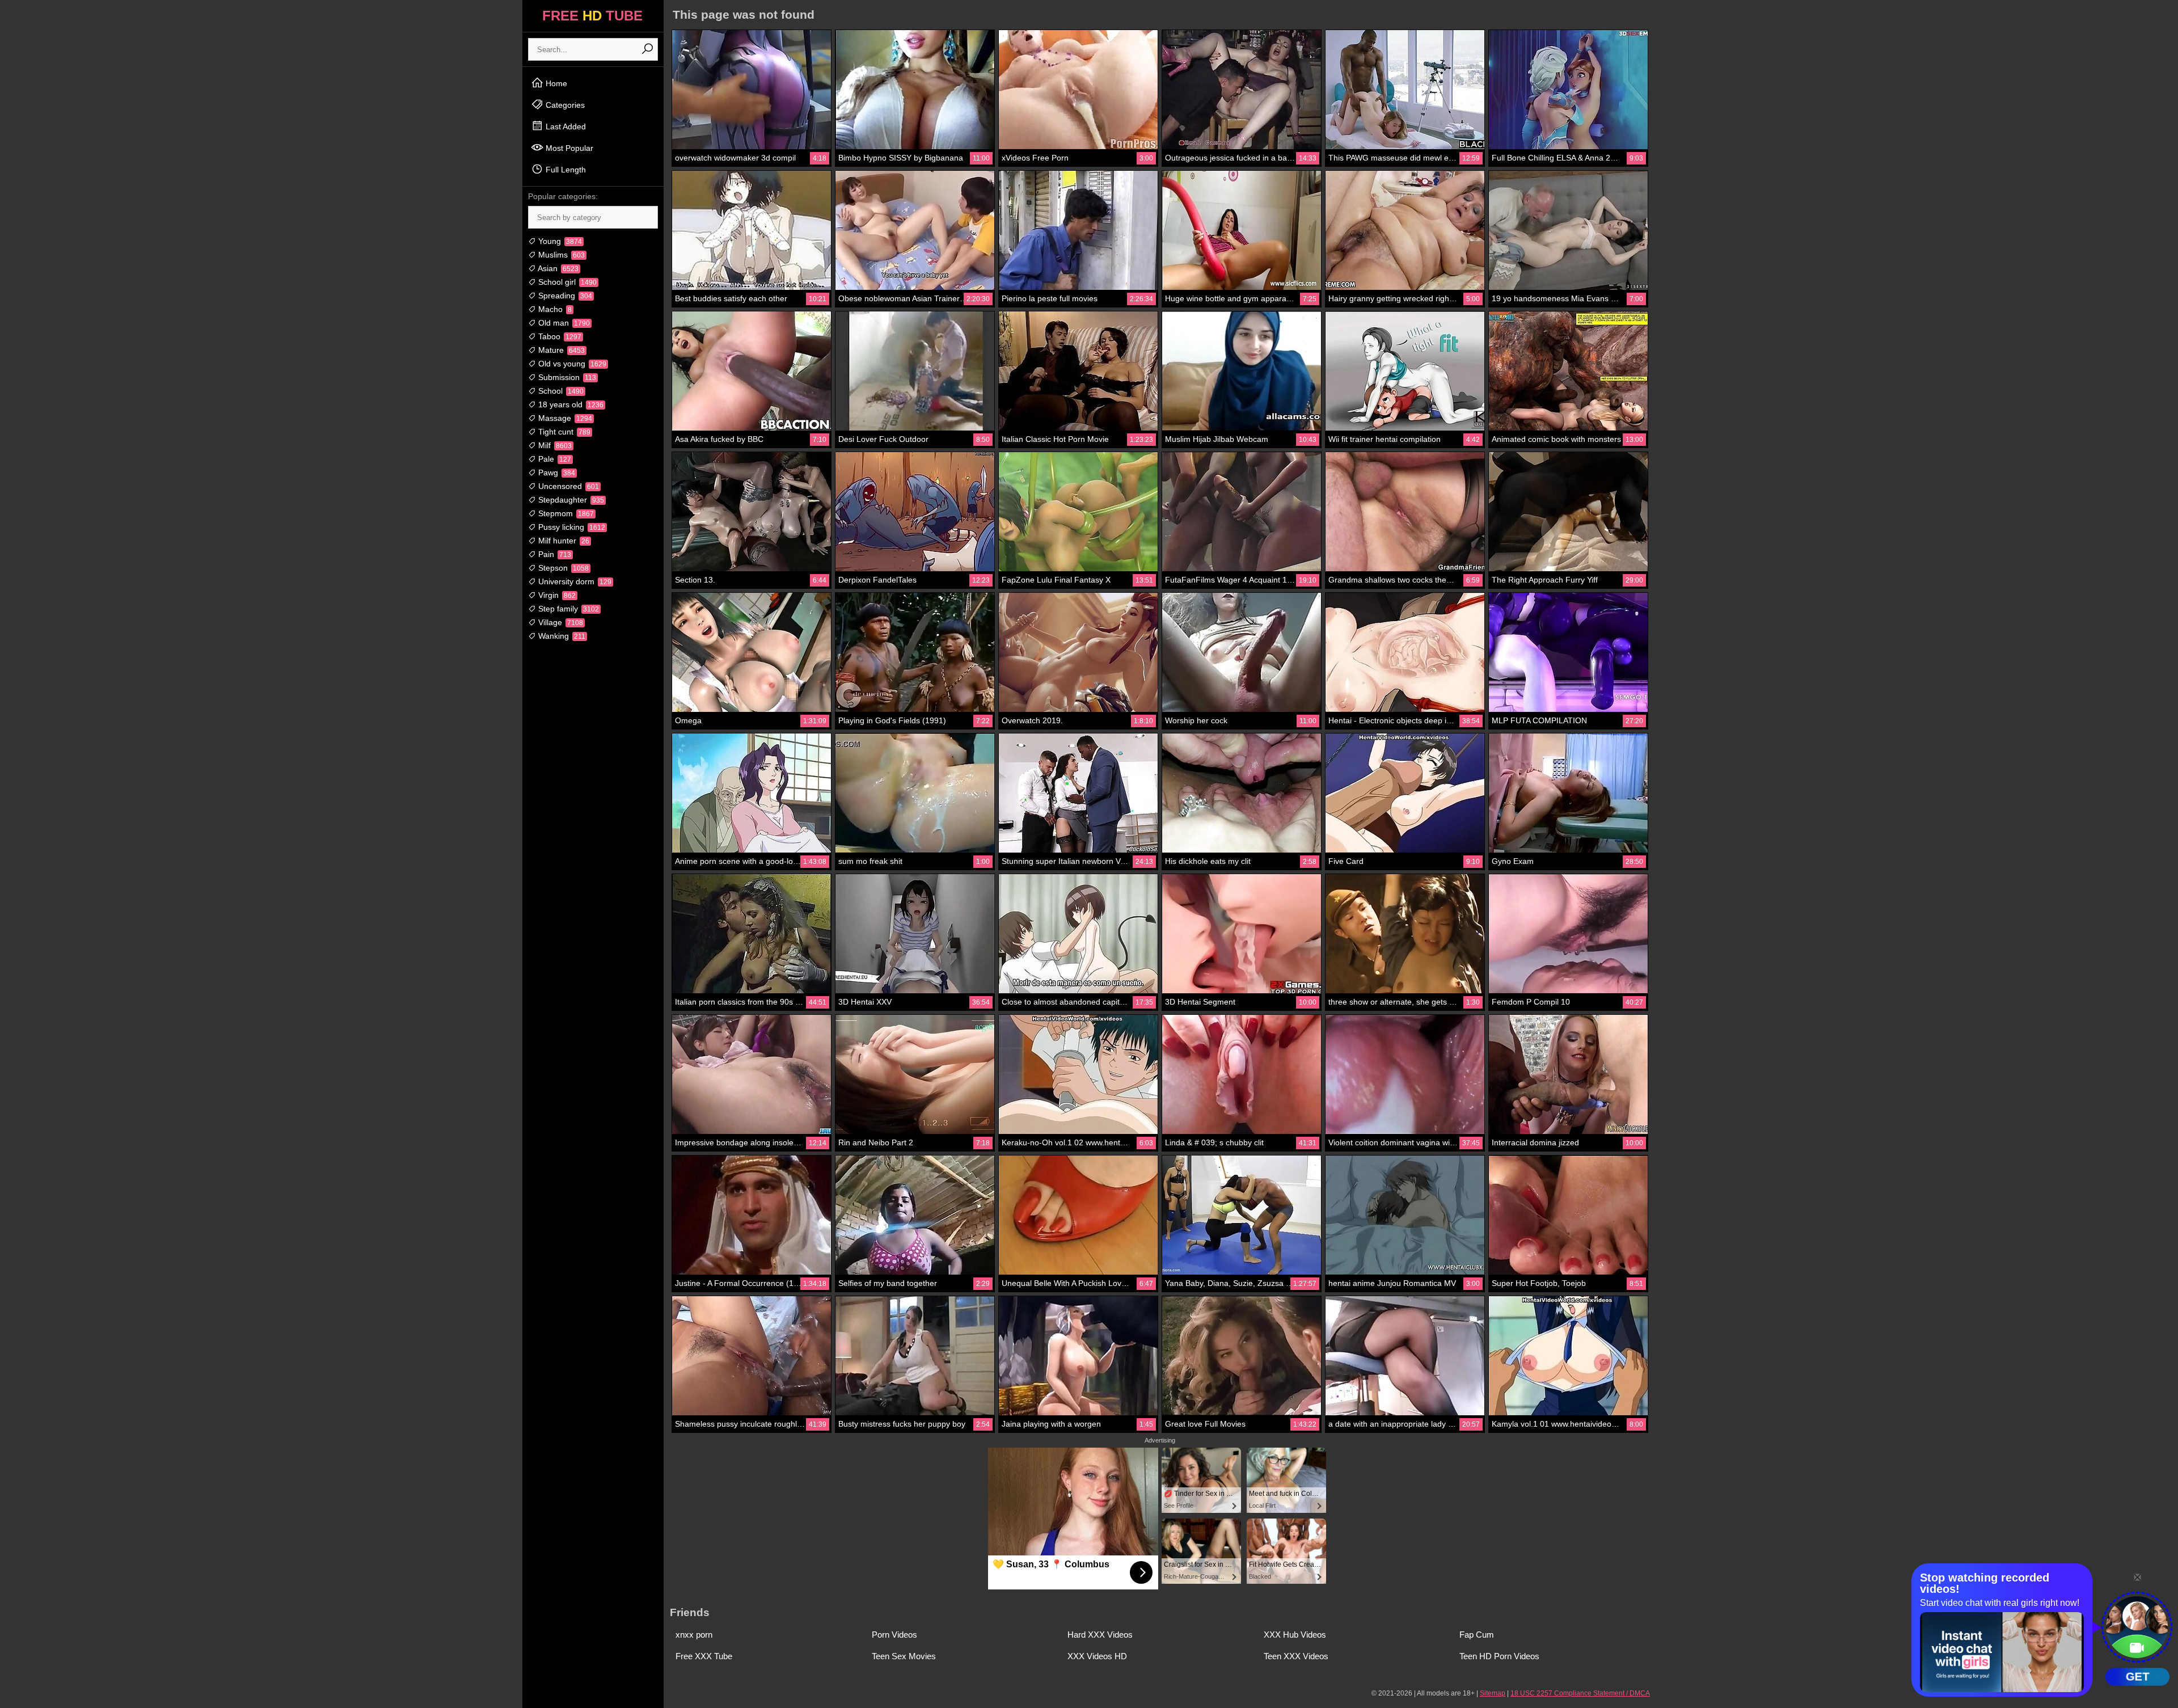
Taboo (559, 336)
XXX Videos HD (1097, 1656)
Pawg (556, 473)
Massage (564, 418)
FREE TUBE (592, 16)
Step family (567, 609)
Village (560, 622)
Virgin (556, 595)
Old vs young (571, 364)
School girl (566, 282)
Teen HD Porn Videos (1499, 1656)
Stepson (562, 568)
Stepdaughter (570, 500)
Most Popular (568, 148)
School (560, 391)
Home (555, 83)
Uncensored (567, 486)
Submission (566, 377)
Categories (564, 105)
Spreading (564, 296)
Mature (560, 350)
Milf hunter (563, 541)
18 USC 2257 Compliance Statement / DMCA (1580, 1693)
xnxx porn (694, 1635)
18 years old (570, 404)
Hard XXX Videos (1100, 1635)
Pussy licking (571, 527)
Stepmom (565, 513)
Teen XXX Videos (1296, 1656)
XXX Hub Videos (1295, 1635)
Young (559, 241)
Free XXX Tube (704, 1656)
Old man (563, 323)
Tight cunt (563, 432)
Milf (554, 445)
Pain (554, 554)
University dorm (574, 581)
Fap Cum (1477, 1635)
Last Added (565, 126)
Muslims (560, 255)
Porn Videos (894, 1635)
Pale (554, 459)
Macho (554, 309)
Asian (557, 268)
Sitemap (1493, 1693)
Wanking (561, 636)
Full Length (565, 170)
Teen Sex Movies (904, 1656)
